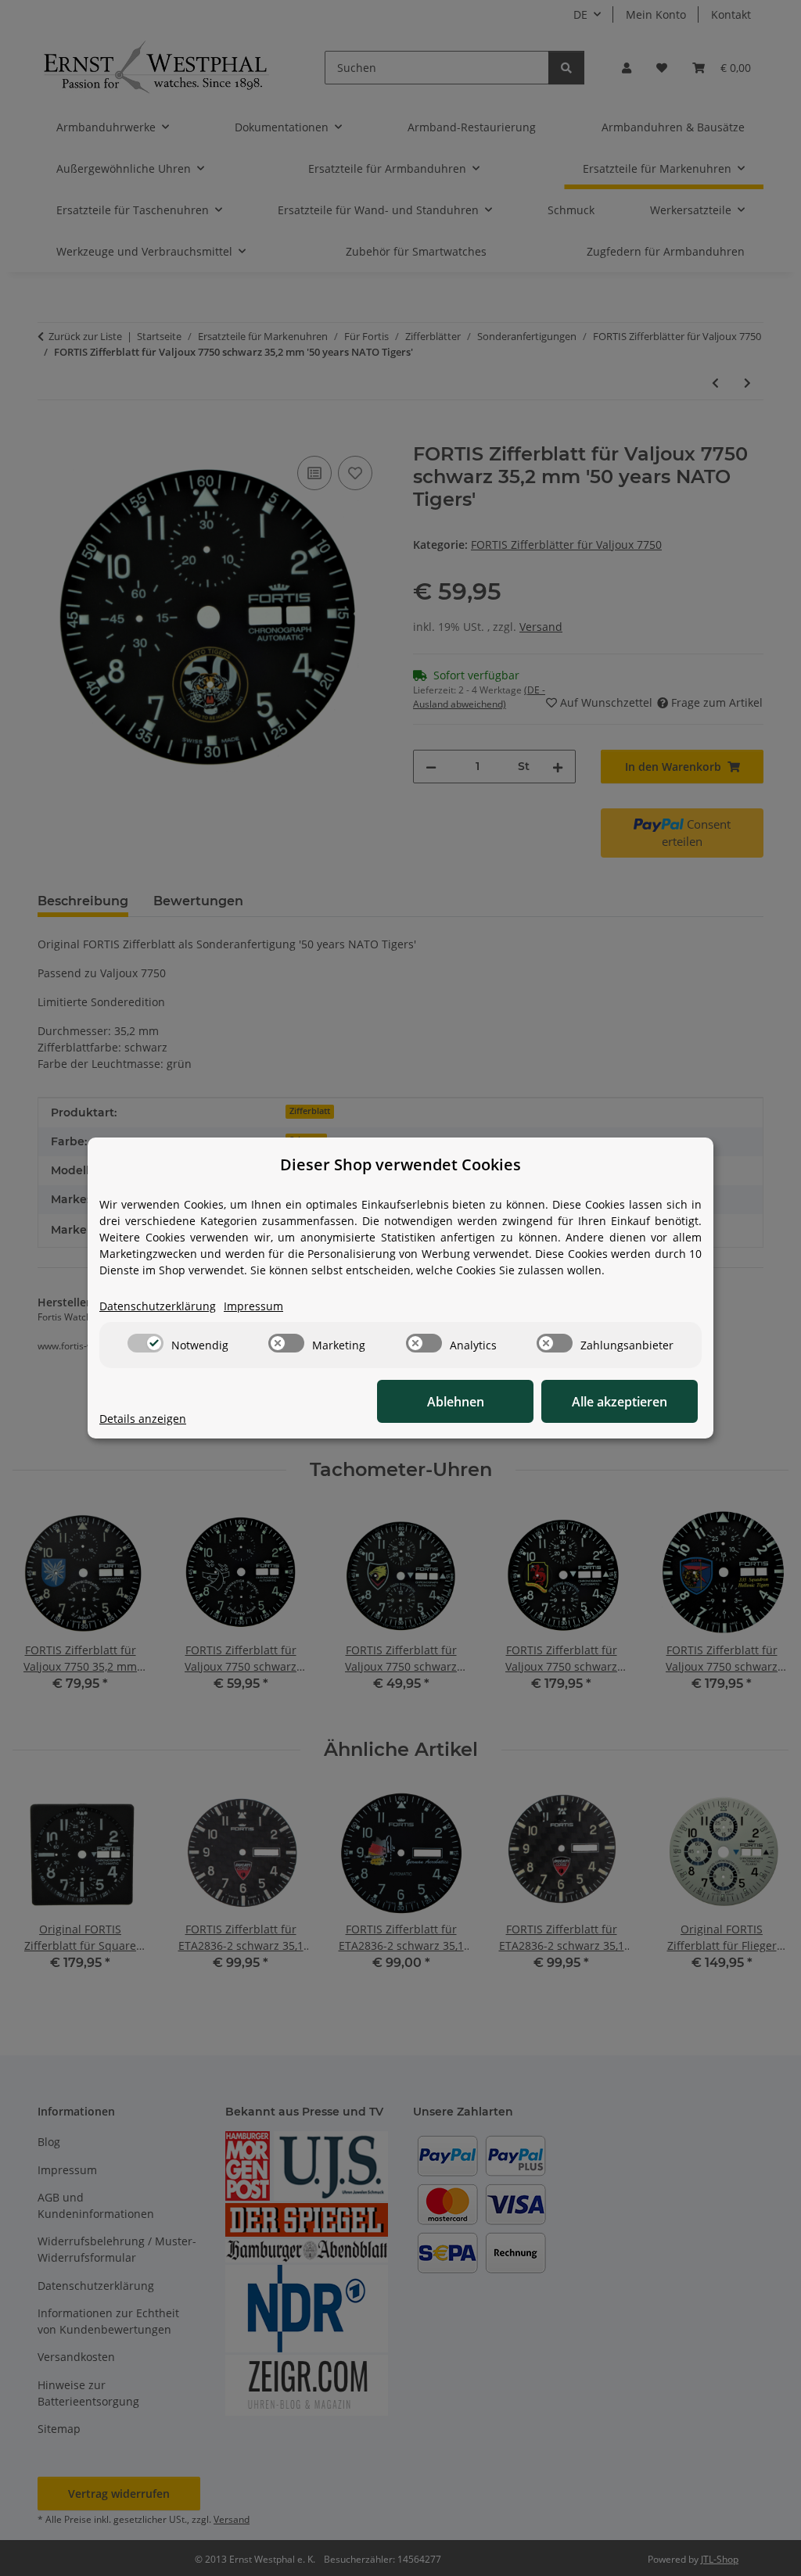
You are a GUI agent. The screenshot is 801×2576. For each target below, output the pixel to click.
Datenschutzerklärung (158, 1306)
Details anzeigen (143, 1419)
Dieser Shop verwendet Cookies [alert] (400, 1164)
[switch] (145, 1343)
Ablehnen (456, 1402)
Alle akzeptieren (620, 1402)
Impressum (253, 1306)
